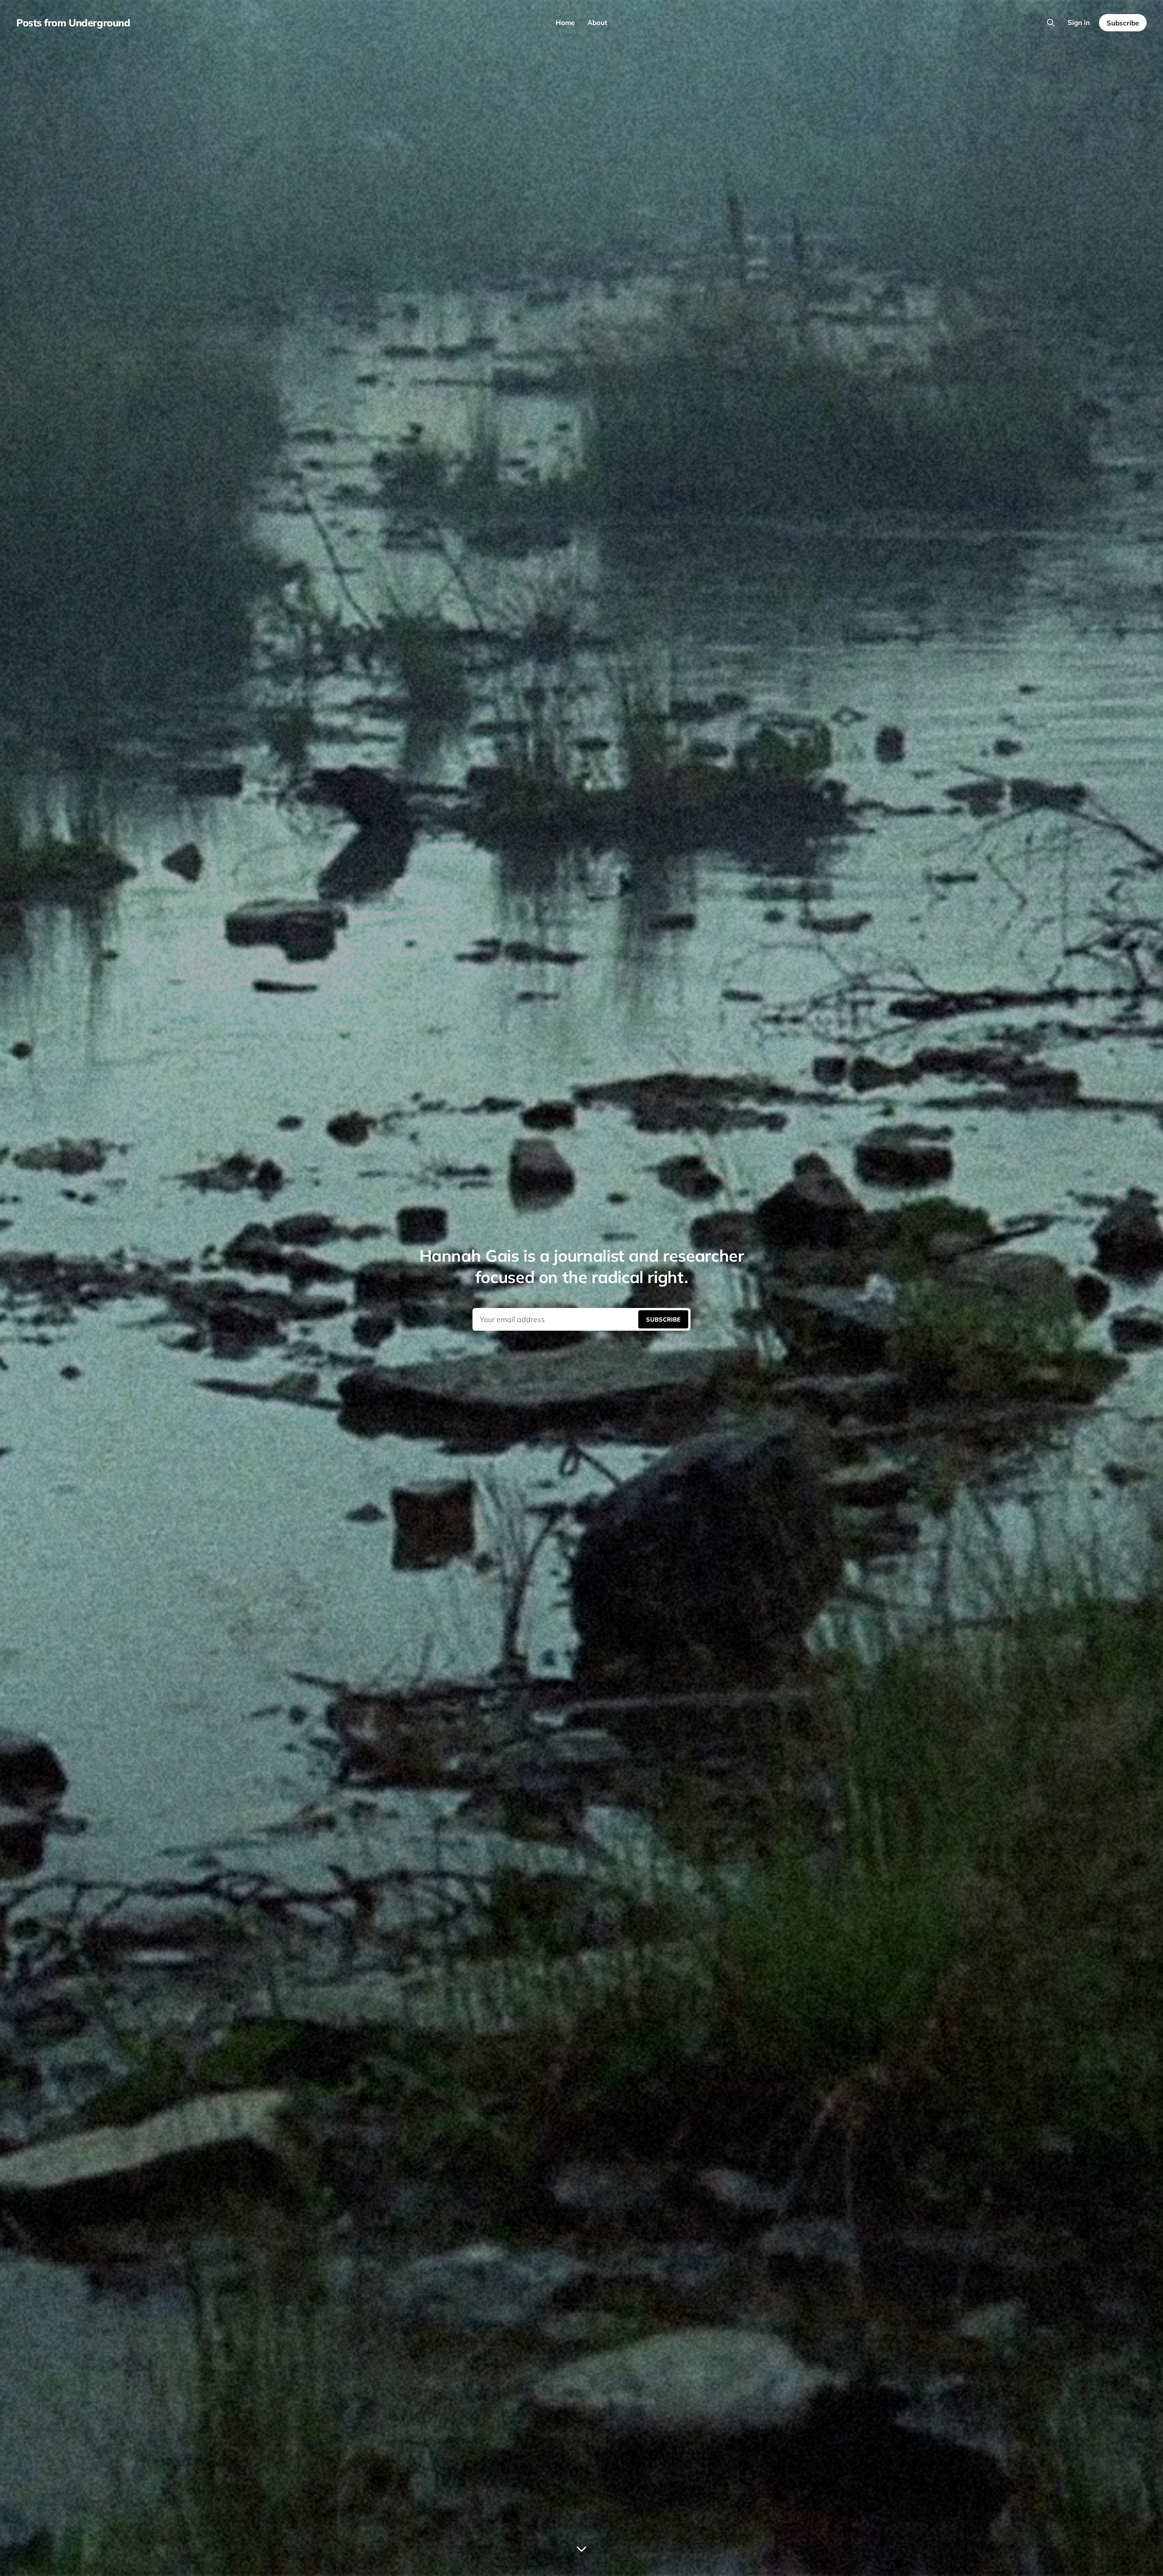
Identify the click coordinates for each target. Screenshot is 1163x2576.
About (597, 22)
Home (565, 22)
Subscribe (1123, 23)
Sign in (1079, 22)
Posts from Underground (73, 23)
